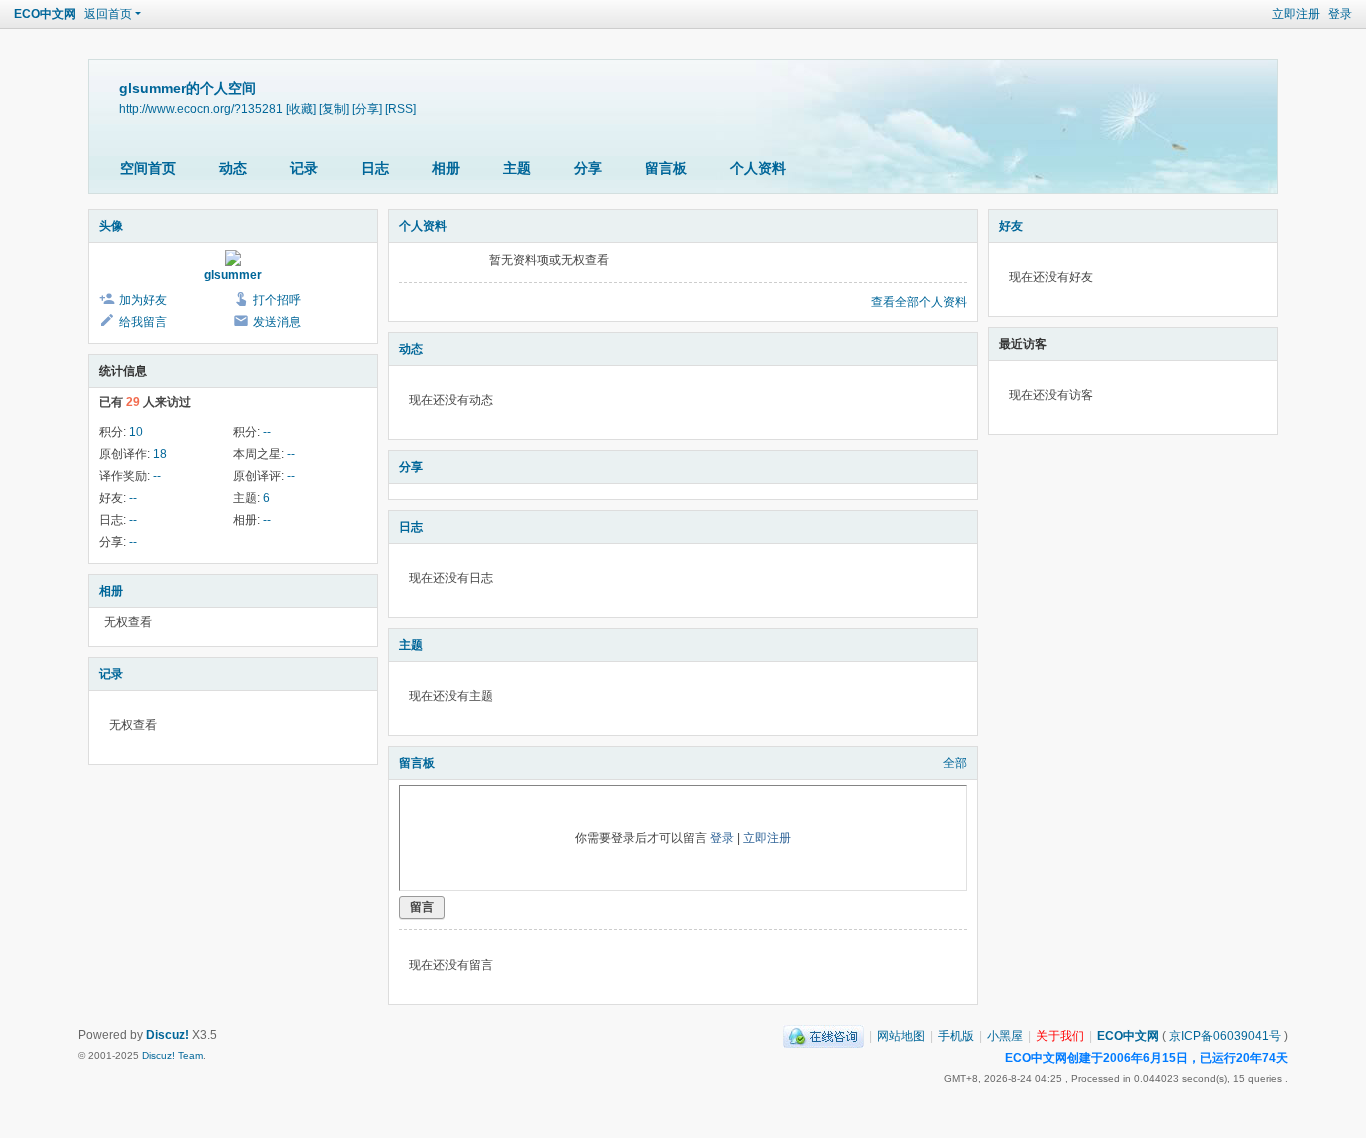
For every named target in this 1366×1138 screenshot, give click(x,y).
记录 (304, 168)
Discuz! (167, 1035)
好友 (1011, 226)
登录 (1340, 14)
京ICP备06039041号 (1225, 1036)
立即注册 (1296, 14)
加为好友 (143, 300)
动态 (233, 168)
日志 (375, 168)
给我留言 (143, 322)
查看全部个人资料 (919, 302)
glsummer (233, 275)
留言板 (666, 168)
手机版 (956, 1036)
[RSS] (400, 108)
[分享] (367, 108)
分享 (588, 168)
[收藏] (301, 108)
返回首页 (108, 14)
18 (160, 454)
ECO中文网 (45, 14)
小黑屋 (1005, 1036)
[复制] (334, 108)
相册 (446, 168)
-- (267, 432)
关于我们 (1060, 1036)
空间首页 (148, 168)
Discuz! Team (172, 1055)
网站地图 (901, 1036)
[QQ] (823, 1036)
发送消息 (277, 322)
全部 (955, 763)
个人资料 (758, 168)
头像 (111, 226)
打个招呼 (277, 300)
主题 (517, 168)
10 (136, 432)
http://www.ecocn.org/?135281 (201, 108)
